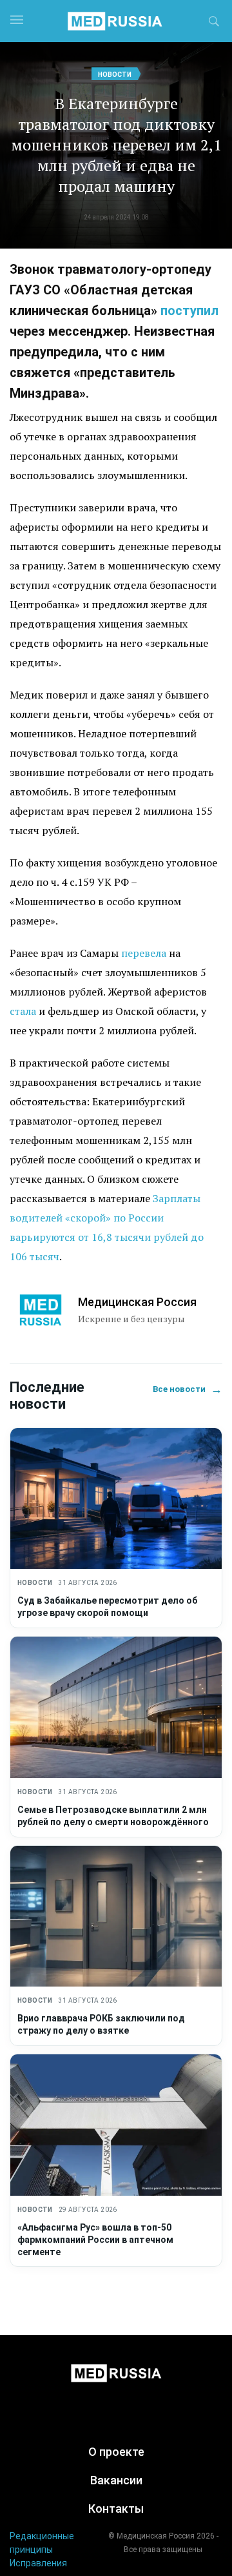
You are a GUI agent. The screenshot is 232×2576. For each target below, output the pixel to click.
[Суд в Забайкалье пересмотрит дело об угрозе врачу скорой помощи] (116, 1499)
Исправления (38, 2563)
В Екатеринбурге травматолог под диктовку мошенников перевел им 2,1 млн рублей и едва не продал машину (116, 145)
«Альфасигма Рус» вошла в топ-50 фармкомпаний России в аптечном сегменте (95, 2240)
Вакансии (116, 2480)
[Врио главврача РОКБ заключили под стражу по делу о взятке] (116, 1917)
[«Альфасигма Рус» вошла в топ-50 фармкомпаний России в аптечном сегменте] (116, 2125)
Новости (115, 75)
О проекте (116, 2452)
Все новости (188, 1389)
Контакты (116, 2509)
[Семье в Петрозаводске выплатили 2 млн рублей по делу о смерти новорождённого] (116, 1707)
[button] (214, 23)
